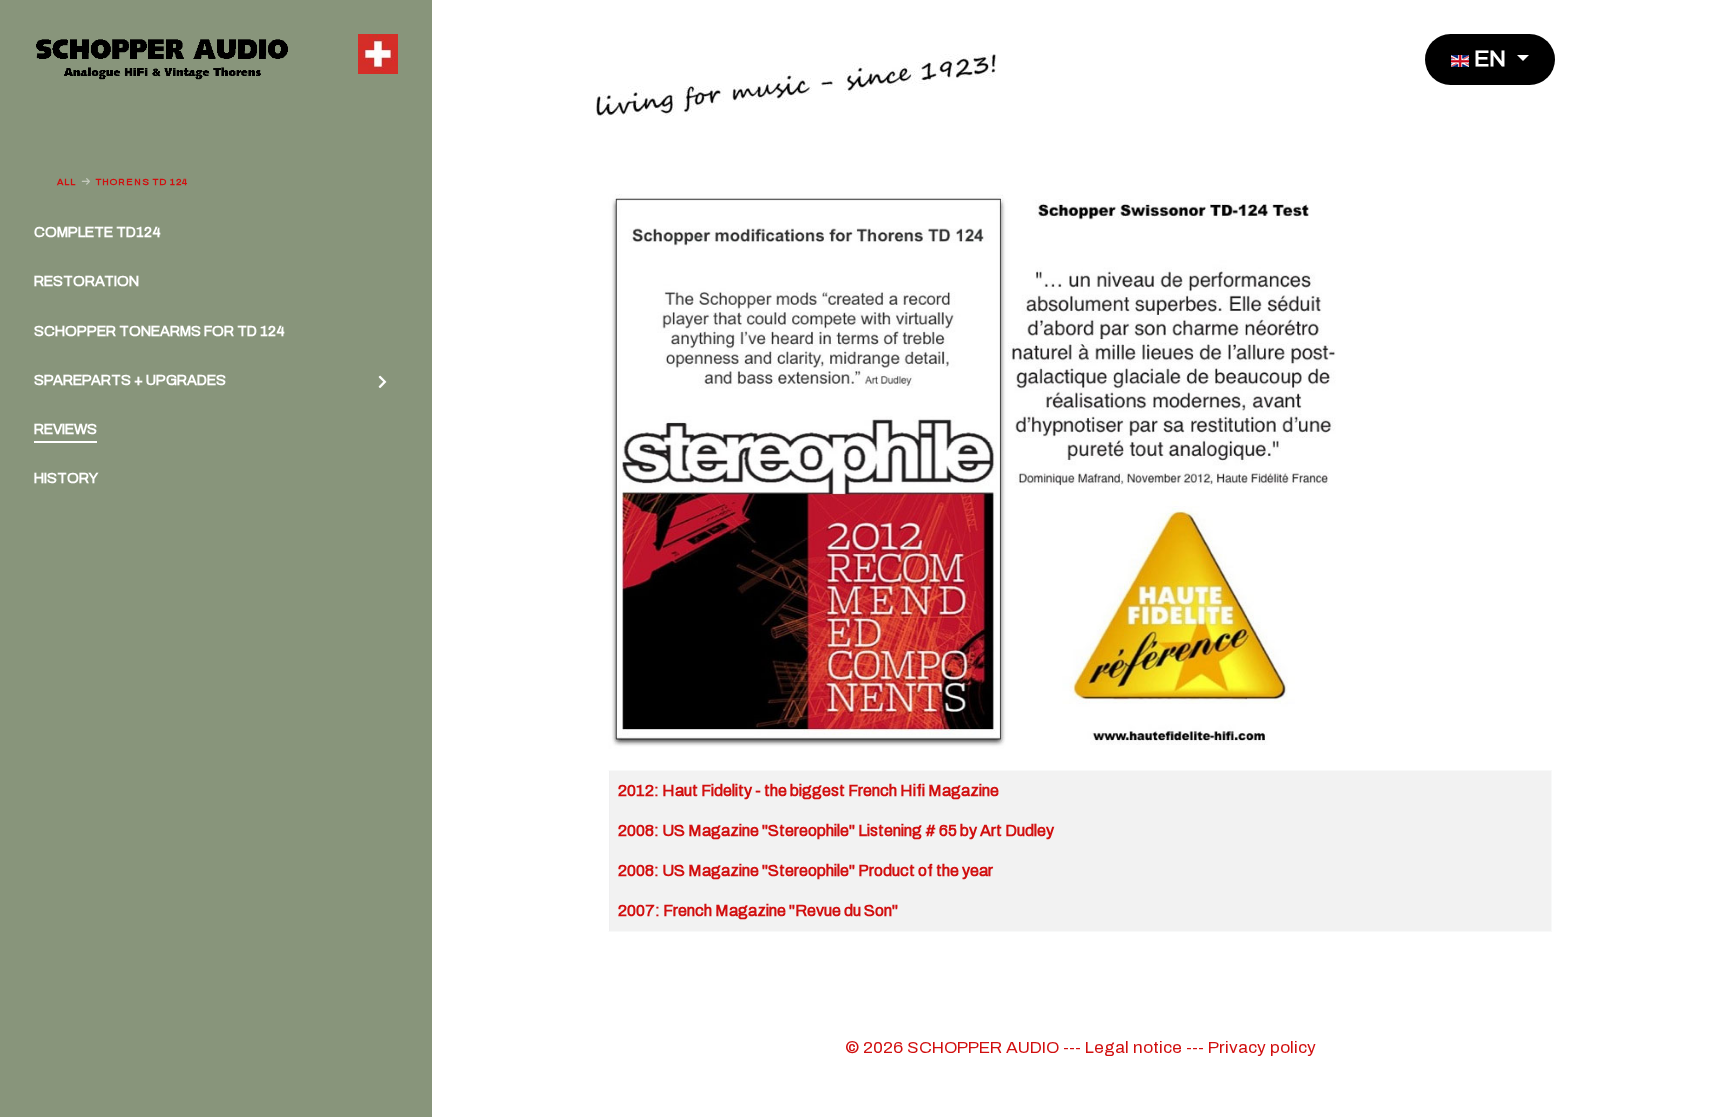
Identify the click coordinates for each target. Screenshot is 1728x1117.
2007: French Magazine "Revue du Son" (758, 910)
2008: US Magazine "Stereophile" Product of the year (805, 870)
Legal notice (1133, 1047)
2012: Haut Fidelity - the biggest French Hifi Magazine (808, 790)
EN (1490, 58)
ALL (66, 182)
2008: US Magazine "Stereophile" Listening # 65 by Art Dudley (836, 830)
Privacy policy (1262, 1047)
